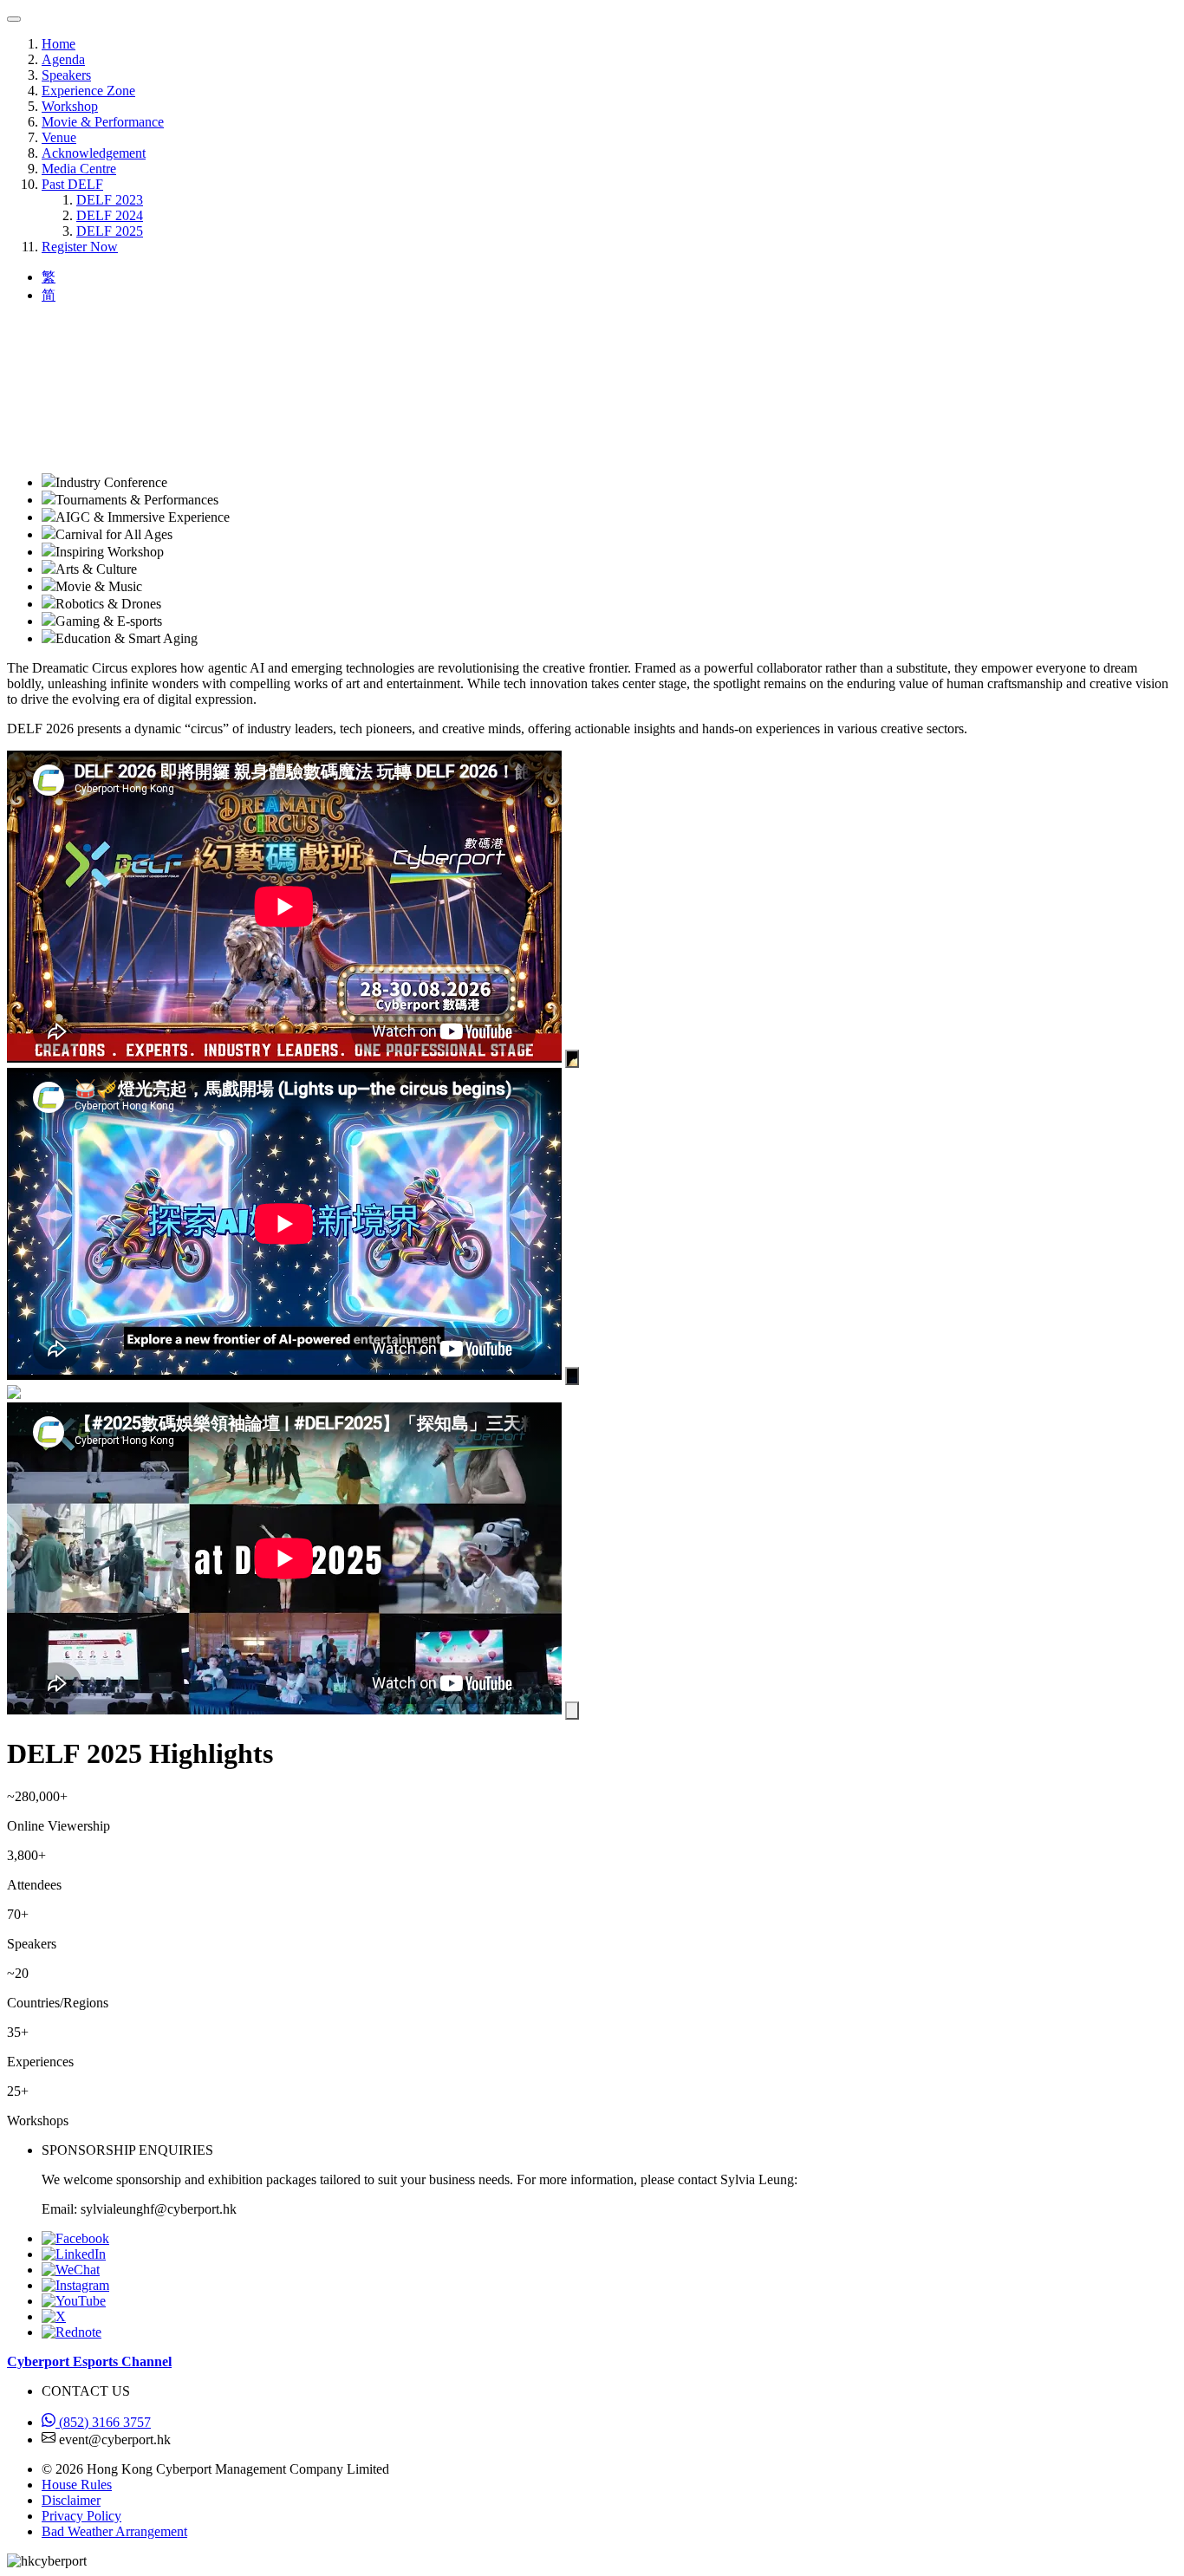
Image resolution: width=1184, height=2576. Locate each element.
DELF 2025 (110, 231)
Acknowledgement (94, 153)
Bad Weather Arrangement (114, 2531)
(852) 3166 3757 (103, 2422)
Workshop (70, 106)
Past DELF (72, 184)
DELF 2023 (110, 200)
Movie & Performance (103, 122)
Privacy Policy (81, 2516)
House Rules (77, 2485)
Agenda (63, 59)
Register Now (80, 247)
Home (59, 44)
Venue (59, 137)
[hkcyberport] (71, 2270)
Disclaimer (71, 2500)
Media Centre (79, 169)
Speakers (66, 75)
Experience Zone (88, 91)
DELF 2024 (110, 215)
